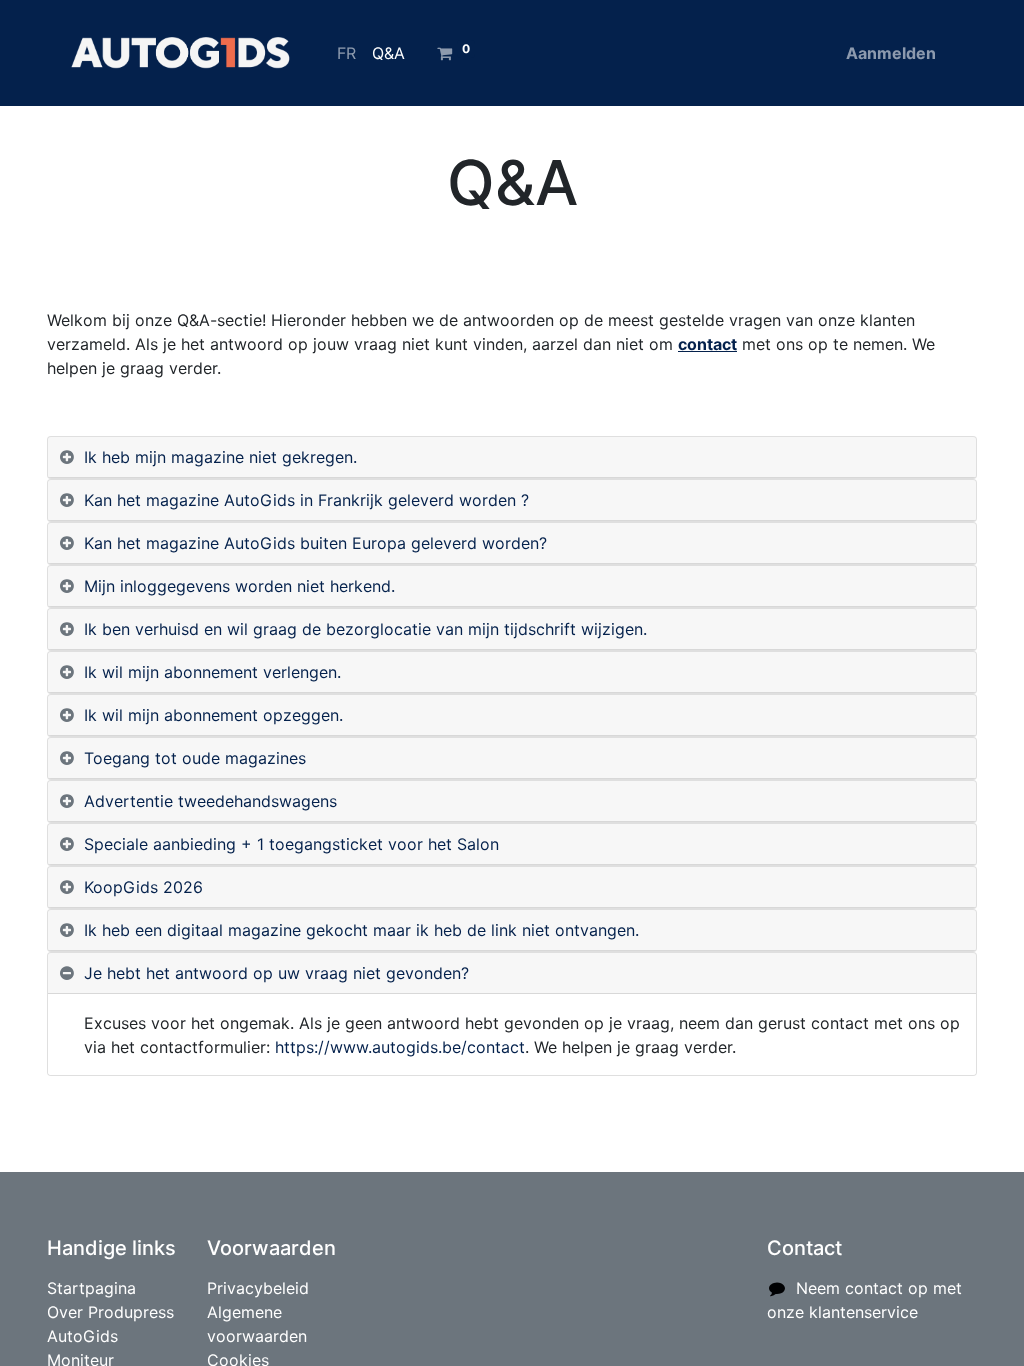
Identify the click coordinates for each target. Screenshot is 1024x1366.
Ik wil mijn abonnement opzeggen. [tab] (213, 715)
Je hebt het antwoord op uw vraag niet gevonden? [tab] (276, 973)
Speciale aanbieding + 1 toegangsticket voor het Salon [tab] (291, 844)
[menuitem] (346, 53)
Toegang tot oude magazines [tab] (195, 758)
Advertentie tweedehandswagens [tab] (210, 801)
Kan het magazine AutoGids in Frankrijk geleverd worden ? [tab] (306, 500)
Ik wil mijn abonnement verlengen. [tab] (212, 672)
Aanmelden (891, 53)
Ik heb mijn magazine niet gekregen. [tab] (220, 457)
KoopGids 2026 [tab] (143, 887)
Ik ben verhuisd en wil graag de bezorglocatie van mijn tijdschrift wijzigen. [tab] (365, 629)
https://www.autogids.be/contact (400, 1047)
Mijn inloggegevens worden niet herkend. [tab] (239, 586)
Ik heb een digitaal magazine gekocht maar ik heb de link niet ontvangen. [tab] (361, 930)
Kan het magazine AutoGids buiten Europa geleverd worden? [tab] (315, 543)
